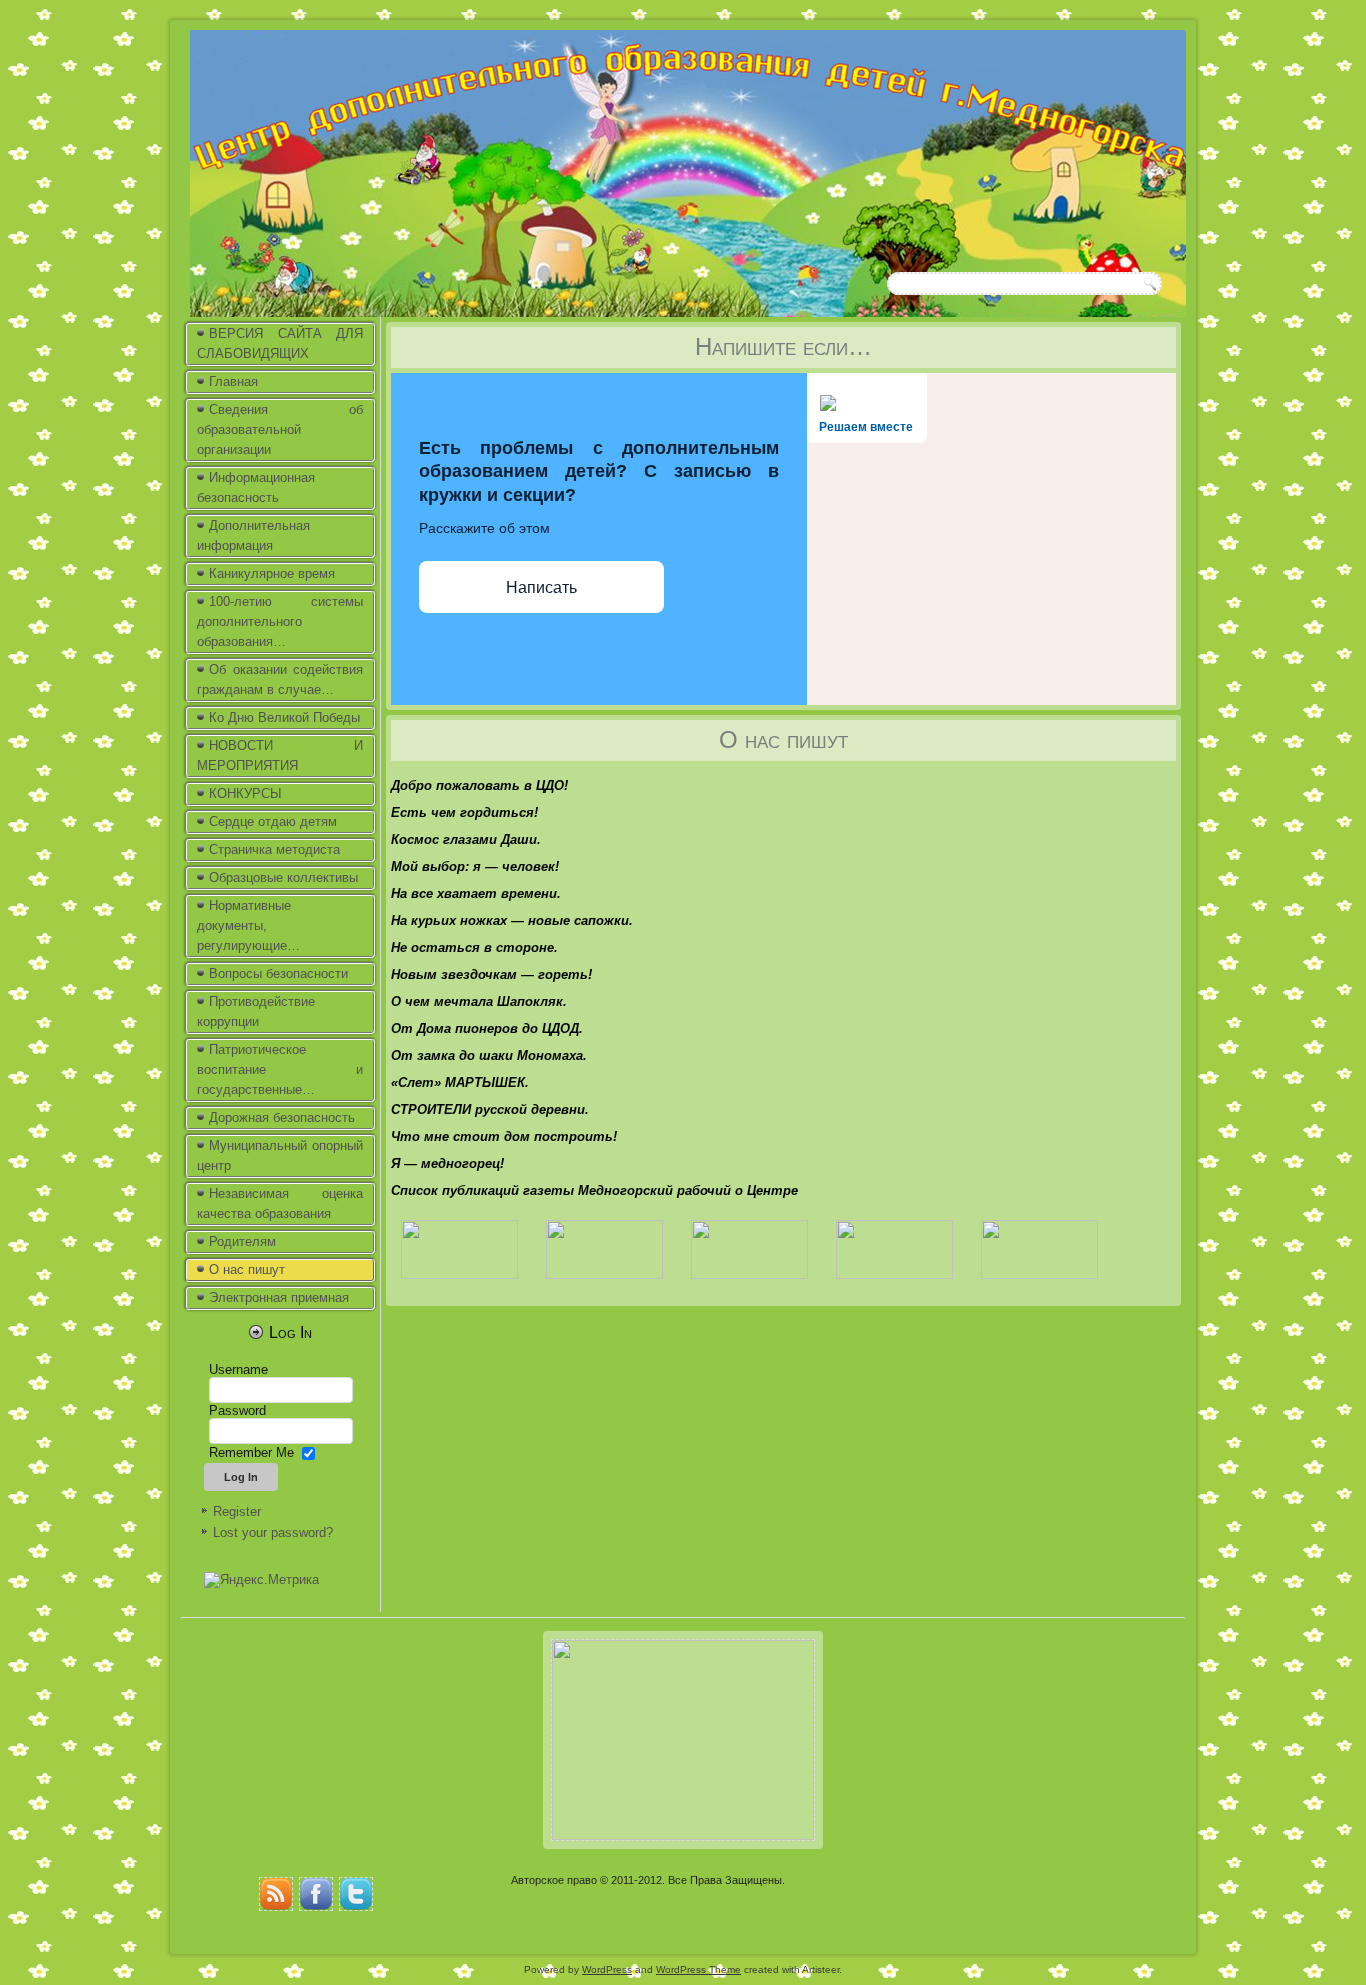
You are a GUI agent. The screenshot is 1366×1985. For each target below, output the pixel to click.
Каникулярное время (272, 573)
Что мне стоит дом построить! (504, 1136)
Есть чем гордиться (462, 812)
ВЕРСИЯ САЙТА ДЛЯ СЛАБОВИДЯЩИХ (280, 343)
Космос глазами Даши (464, 839)
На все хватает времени (474, 893)
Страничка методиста (274, 849)
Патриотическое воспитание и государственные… (280, 1069)
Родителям (242, 1241)
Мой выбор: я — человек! (475, 866)
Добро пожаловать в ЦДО (477, 785)
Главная (233, 381)
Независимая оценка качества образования (280, 1203)
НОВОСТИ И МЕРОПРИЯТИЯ (280, 755)
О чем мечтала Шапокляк (477, 1001)
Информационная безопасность (256, 487)
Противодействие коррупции (256, 1011)
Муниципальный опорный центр (280, 1155)
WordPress (607, 1969)
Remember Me (251, 1452)
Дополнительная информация (253, 535)
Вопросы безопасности (278, 973)
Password (237, 1410)
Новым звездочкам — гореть (489, 974)
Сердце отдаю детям (273, 821)
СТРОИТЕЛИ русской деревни (488, 1109)
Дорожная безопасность (282, 1117)
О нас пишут (247, 1269)
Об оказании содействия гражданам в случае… (280, 679)
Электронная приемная (279, 1297)
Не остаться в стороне (472, 947)
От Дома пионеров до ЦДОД (485, 1028)
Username (238, 1369)
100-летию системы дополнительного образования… (280, 621)
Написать (541, 587)
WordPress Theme (698, 1969)
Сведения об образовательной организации (280, 429)
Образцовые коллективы (283, 877)
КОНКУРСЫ (245, 793)
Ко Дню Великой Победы (284, 717)
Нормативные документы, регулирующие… (248, 925)
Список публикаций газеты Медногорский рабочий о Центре (594, 1190)
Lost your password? (273, 1532)
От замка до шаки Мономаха (487, 1055)
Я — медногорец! (447, 1163)
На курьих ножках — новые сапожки (510, 920)
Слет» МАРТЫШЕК (461, 1082)
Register (237, 1511)
